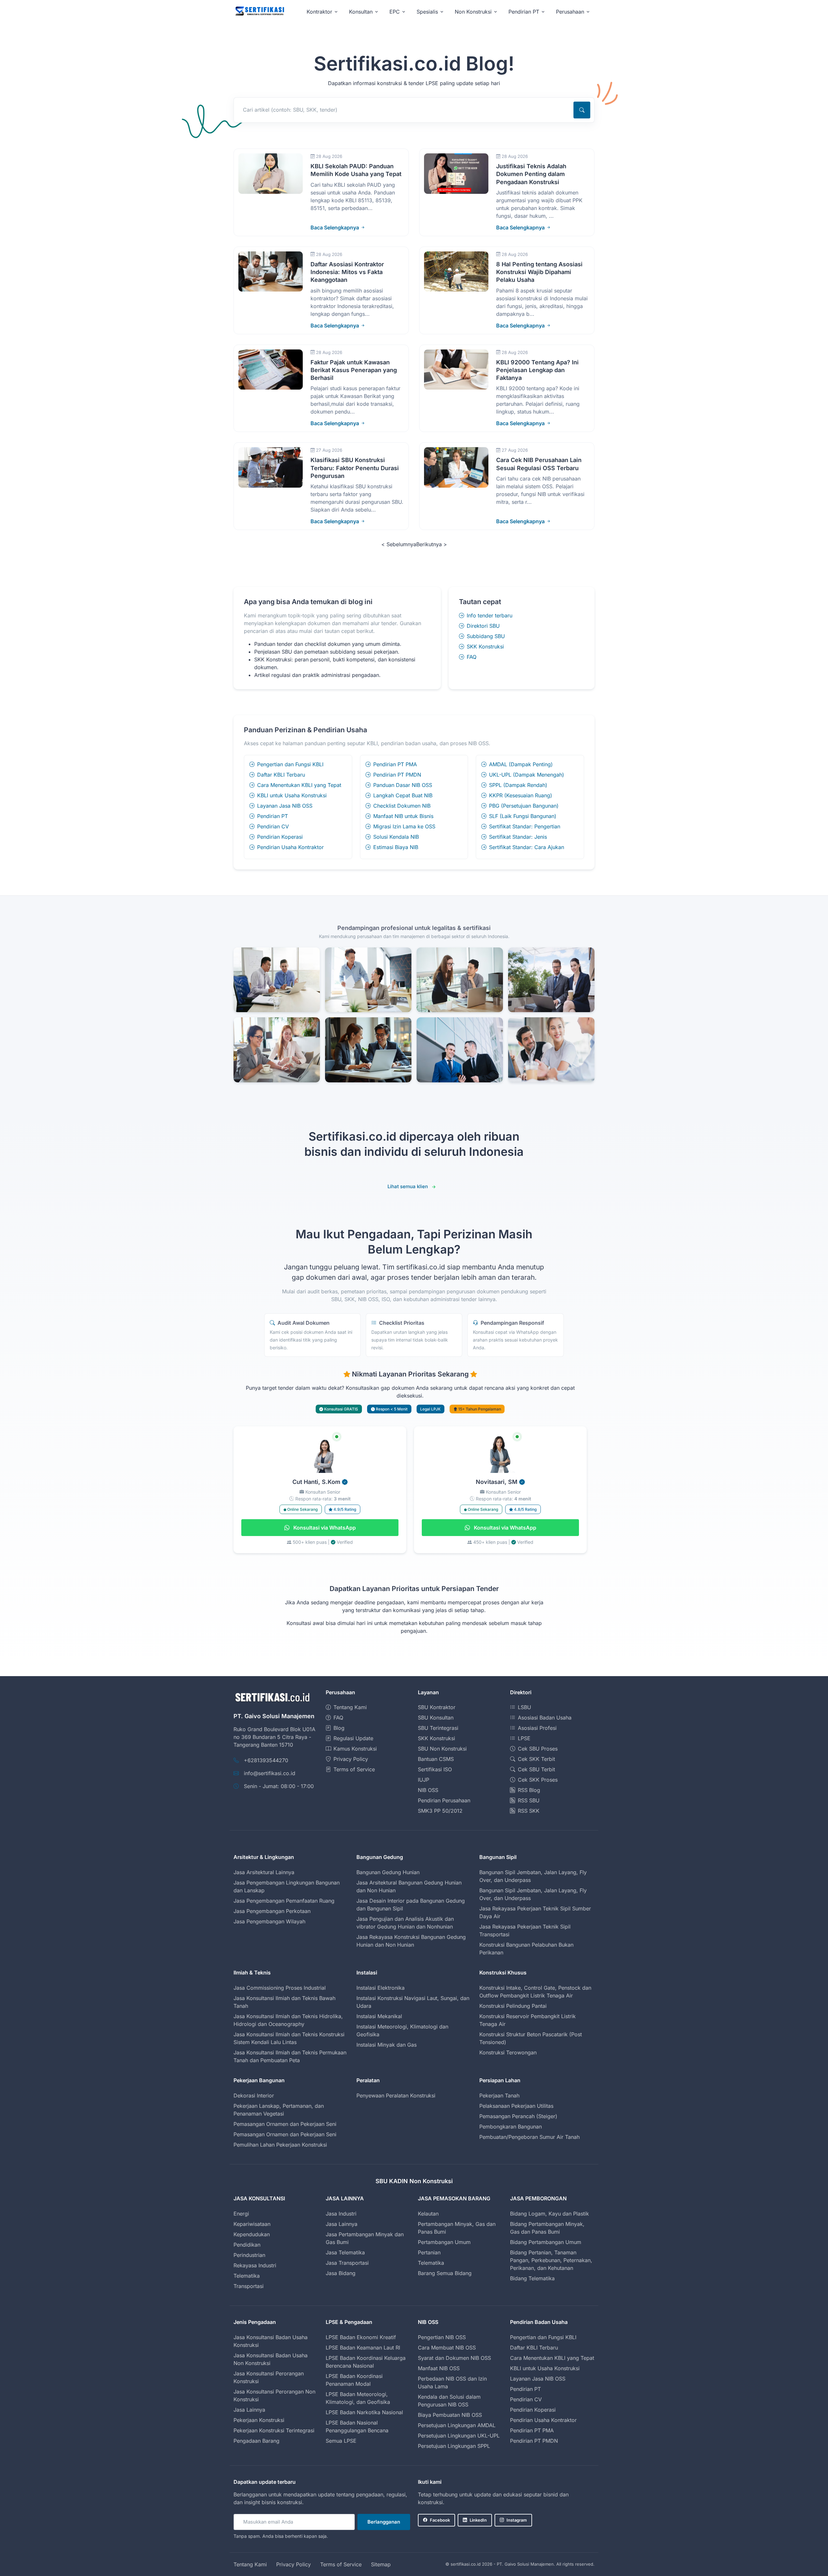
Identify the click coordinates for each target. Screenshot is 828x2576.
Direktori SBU (483, 626)
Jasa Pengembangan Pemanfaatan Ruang (284, 1901)
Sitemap (381, 2564)
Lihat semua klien (408, 1186)
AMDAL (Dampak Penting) (521, 764)
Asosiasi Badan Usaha (545, 1718)
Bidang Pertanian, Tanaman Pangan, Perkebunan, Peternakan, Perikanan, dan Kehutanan (551, 2260)
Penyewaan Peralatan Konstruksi (396, 2095)
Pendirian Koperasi (280, 837)
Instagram (517, 2520)
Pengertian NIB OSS (442, 2337)
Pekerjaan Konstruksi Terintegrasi (274, 2430)
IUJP (424, 1780)
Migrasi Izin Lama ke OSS (404, 826)
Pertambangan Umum (444, 2242)
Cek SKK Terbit (536, 1759)
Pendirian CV (273, 826)
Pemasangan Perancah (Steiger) (518, 2116)
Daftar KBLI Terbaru (281, 775)
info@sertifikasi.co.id (270, 1773)
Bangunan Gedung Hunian (388, 1872)
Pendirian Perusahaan (444, 1800)
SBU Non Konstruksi (442, 1749)
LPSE (524, 1738)
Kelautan (428, 2214)
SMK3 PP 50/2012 (440, 1811)
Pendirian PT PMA (395, 764)
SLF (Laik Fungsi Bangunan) (523, 816)
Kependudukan (252, 2234)
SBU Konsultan (436, 1718)
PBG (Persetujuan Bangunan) (524, 806)
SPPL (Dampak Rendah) (518, 785)
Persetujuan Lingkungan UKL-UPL (459, 2436)
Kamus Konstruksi (355, 1749)
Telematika (247, 2276)
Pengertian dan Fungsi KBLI (290, 764)
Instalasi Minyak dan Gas (387, 2045)
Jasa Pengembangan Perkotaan (272, 1911)
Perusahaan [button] (570, 12)
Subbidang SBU (486, 636)
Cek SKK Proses (538, 1780)
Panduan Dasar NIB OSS (403, 785)
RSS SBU (529, 1800)
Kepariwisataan (252, 2224)
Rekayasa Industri (255, 2265)
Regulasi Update (353, 1738)
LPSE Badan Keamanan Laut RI (363, 2348)
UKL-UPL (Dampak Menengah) (527, 775)
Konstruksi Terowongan (508, 2052)
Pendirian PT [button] (524, 12)
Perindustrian (249, 2255)
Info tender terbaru (490, 615)
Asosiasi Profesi (537, 1728)
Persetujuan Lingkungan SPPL (454, 2446)
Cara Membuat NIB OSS (447, 2348)
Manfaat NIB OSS (439, 2368)
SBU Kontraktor (437, 1707)
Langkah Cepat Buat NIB (403, 795)
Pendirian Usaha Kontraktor (290, 847)
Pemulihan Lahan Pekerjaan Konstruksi (280, 2145)
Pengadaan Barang (256, 2441)
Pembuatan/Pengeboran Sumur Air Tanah (529, 2137)
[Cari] (582, 110)
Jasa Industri (341, 2214)
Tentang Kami (350, 1707)
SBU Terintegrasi (438, 1728)
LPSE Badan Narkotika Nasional (364, 2412)
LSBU (524, 1707)
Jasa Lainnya (342, 2224)
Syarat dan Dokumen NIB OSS (454, 2358)
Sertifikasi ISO (435, 1769)
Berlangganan (384, 2522)
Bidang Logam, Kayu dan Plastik (550, 2214)
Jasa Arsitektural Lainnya (264, 1872)
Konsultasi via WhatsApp (324, 1528)
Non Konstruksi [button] (473, 12)
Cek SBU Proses (538, 1749)
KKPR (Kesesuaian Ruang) (521, 795)
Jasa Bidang (341, 2273)
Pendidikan (247, 2245)
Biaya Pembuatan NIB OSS (450, 2415)
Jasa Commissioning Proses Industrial (280, 1988)
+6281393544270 (266, 1760)
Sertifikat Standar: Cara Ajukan (527, 847)
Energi (241, 2214)
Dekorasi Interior (254, 2095)
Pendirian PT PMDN (397, 775)
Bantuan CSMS (436, 1759)
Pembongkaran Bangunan (511, 2127)
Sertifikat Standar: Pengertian (525, 826)
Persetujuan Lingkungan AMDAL (457, 2425)
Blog (339, 1728)
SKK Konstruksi (485, 647)
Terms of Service (354, 1769)
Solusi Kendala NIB (396, 837)
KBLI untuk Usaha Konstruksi (292, 795)
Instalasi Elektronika (381, 1988)
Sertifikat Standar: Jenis (518, 837)
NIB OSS (428, 1790)
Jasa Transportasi (347, 2263)
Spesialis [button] (427, 12)
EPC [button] (395, 12)
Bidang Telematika (532, 2278)
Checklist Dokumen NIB (402, 806)
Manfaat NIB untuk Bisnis (403, 816)
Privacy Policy (351, 1759)
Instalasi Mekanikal (379, 2016)
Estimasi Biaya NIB (396, 847)
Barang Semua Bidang (445, 2273)
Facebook (440, 2520)
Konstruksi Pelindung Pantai (513, 2006)
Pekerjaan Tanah (499, 2095)
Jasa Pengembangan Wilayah (269, 1921)
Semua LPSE (341, 2441)
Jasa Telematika (345, 2252)
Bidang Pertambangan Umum (546, 2242)
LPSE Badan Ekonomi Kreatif (361, 2337)
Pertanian (429, 2252)
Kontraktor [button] (319, 12)
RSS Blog (529, 1790)
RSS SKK (529, 1811)
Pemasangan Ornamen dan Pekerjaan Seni (285, 2124)
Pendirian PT (272, 816)
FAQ (472, 657)
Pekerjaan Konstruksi (259, 2420)
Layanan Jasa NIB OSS (285, 806)
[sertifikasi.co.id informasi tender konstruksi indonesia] (259, 11)
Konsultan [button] (361, 12)
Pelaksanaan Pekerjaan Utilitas (516, 2106)
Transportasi (249, 2286)
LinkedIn (478, 2520)
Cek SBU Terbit (536, 1769)
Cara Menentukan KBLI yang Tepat (299, 785)
